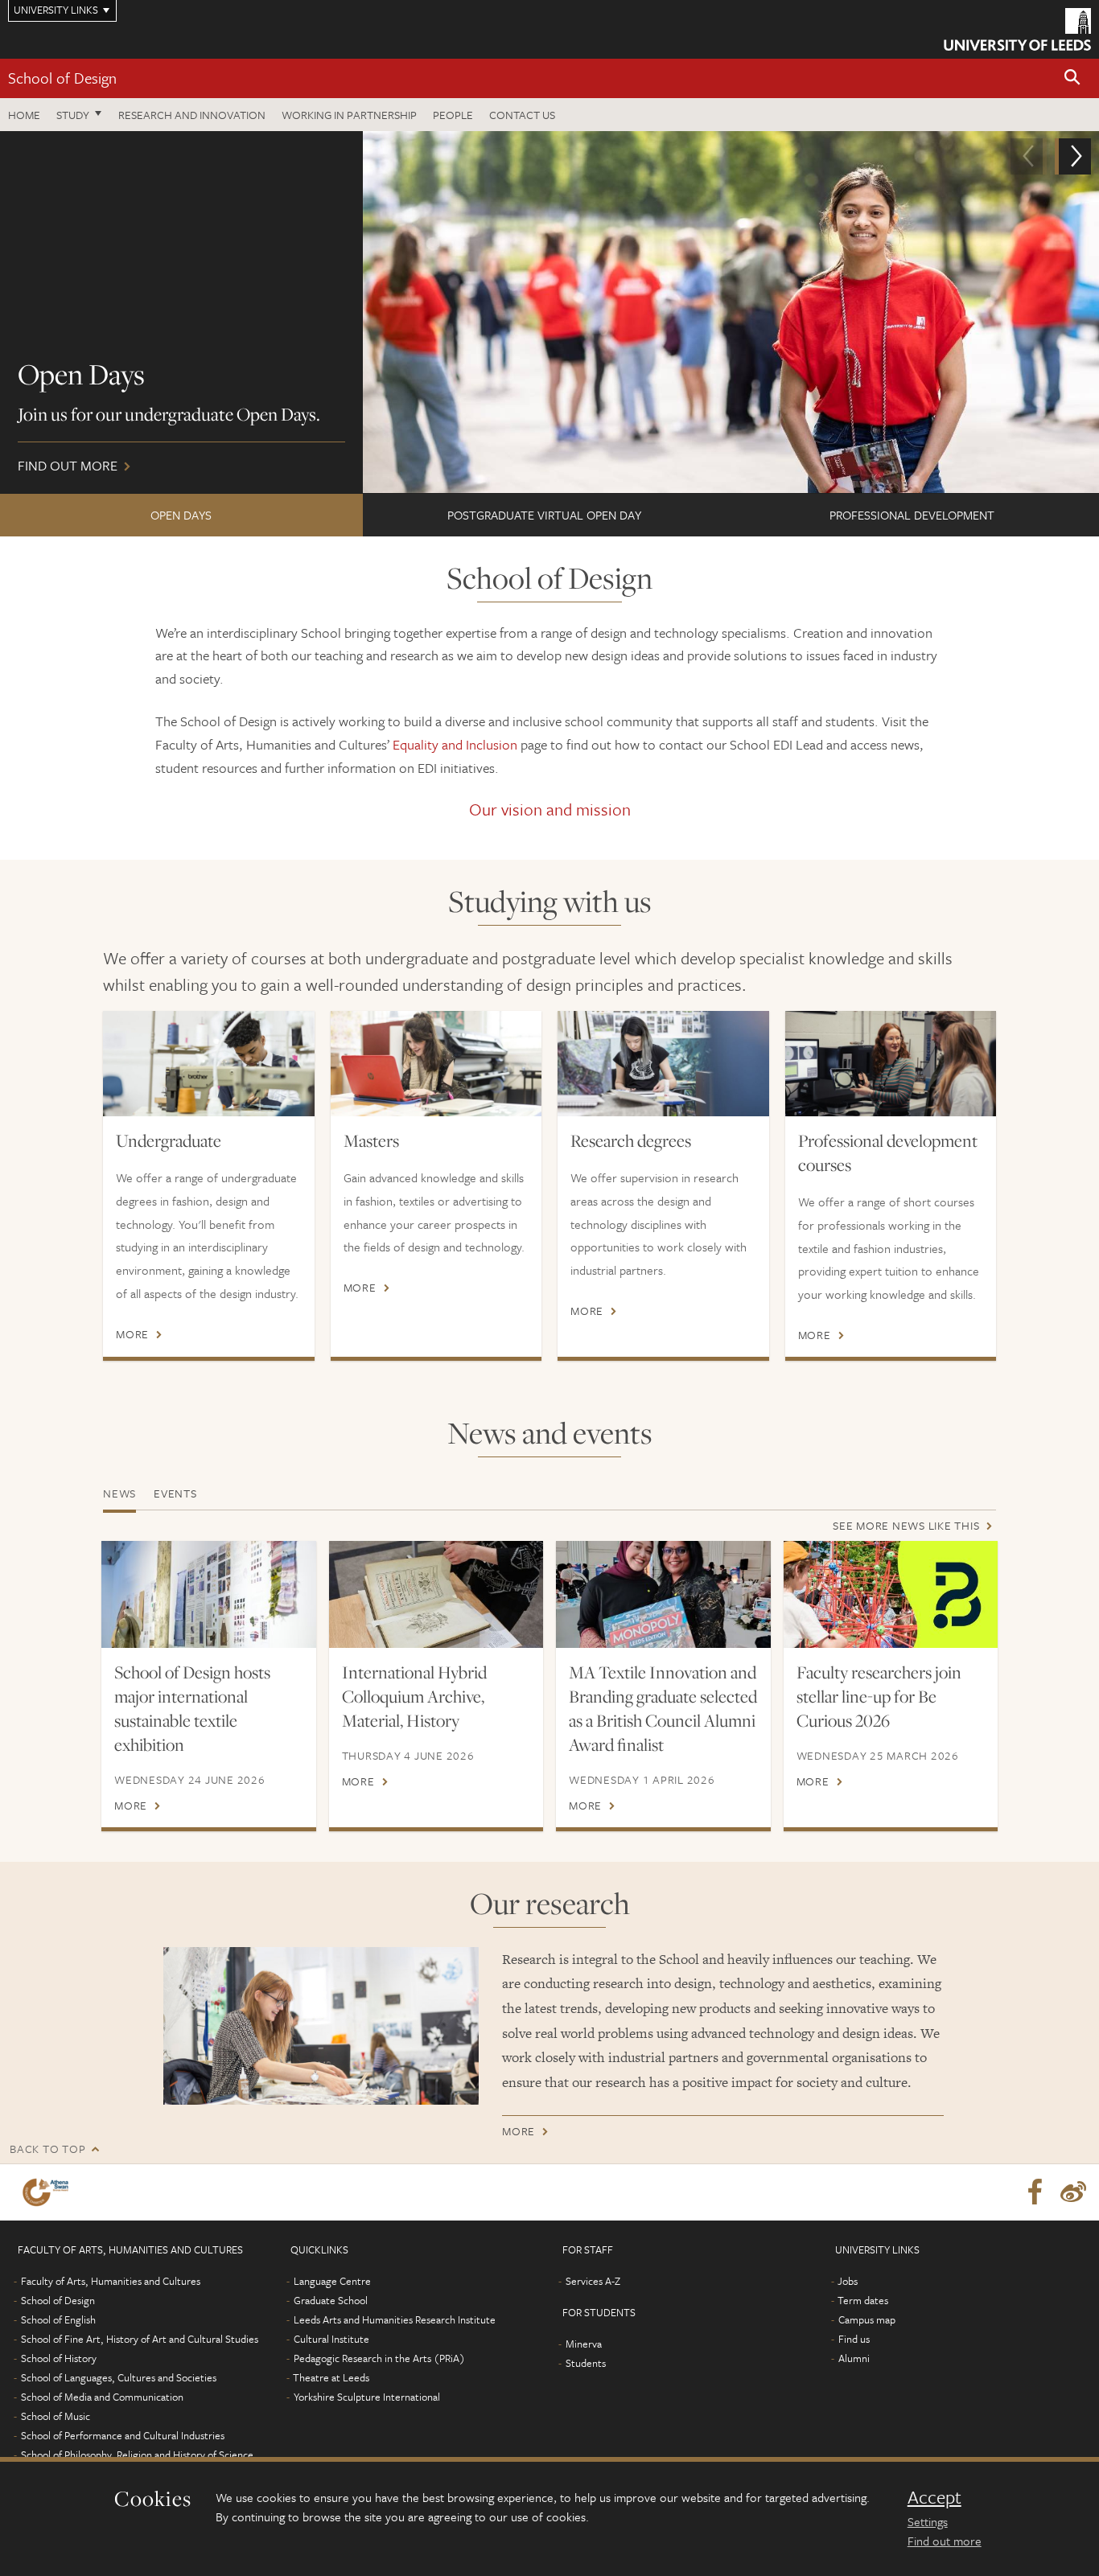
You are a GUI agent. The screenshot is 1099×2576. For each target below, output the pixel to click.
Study (73, 115)
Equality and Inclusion (455, 744)
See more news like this (906, 1525)
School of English (58, 2319)
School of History (59, 2358)
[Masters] (436, 1064)
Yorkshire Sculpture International (367, 2397)
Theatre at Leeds (331, 2377)
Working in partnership (349, 115)
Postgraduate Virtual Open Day (544, 515)
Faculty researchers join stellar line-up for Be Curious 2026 (879, 1696)
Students (586, 2363)
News (119, 1493)
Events (175, 1493)
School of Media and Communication (102, 2397)
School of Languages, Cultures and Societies (119, 2377)
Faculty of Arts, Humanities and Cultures (111, 2281)
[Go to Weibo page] (1073, 2192)
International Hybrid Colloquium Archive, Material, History (414, 1696)
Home (24, 115)
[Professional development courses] (891, 1064)
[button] (1072, 78)
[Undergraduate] (209, 1064)
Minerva (584, 2344)
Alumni (854, 2358)
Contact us (522, 115)
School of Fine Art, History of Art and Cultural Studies (140, 2339)
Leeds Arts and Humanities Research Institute (395, 2319)
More (132, 1334)
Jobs (848, 2281)
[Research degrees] (663, 1064)
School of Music (56, 2416)
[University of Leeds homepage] (1017, 29)
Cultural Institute (331, 2339)
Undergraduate (169, 1140)
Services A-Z (593, 2281)
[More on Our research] (321, 2026)
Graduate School (331, 2300)
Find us (854, 2339)
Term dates (863, 2300)
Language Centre (332, 2281)
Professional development (912, 515)
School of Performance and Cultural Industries (123, 2435)
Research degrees (631, 1140)
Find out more (945, 2541)
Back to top (47, 2149)
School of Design (62, 78)
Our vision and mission (550, 809)
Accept (934, 2497)
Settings (928, 2521)
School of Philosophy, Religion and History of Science (137, 2455)
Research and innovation (192, 115)
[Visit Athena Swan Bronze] (49, 2192)
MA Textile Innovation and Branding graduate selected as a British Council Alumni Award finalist (663, 1708)
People (453, 115)
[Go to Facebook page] (1035, 2192)
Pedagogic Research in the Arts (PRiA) (379, 2358)
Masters (371, 1140)
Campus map (867, 2319)
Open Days (181, 515)
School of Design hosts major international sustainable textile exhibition (192, 1708)
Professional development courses (888, 1152)
